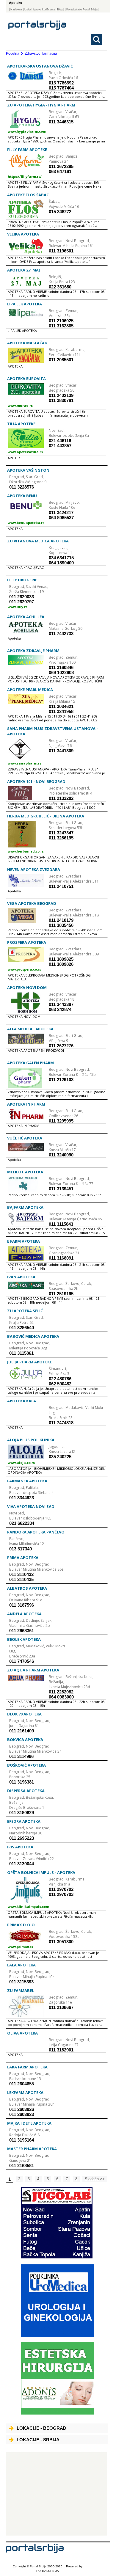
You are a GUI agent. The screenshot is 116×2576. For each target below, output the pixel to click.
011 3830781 (61, 400)
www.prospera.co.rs (24, 969)
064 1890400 (61, 563)
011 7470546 (22, 1661)
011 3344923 (22, 1498)
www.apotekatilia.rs (25, 452)
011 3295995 (61, 1121)
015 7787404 (61, 88)
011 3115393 (21, 1982)
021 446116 (60, 441)
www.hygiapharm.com (27, 131)
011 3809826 (61, 964)
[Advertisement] (57, 2494)
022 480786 (60, 1379)
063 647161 (60, 171)
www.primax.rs (20, 1947)
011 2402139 (61, 395)
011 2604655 (22, 2084)
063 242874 (60, 1009)
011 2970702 (61, 1889)
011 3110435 (21, 1579)
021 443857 (60, 446)
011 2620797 (22, 602)
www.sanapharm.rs (25, 763)
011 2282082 (61, 1692)
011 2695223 (22, 1838)
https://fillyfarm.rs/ (25, 176)
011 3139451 (61, 1189)
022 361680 (60, 287)
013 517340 (21, 1549)
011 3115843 (61, 1224)
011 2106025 (61, 321)
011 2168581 (22, 2165)
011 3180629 (22, 1813)
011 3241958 (61, 711)
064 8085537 (61, 518)
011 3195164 (22, 2140)
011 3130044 (22, 1864)
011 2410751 (61, 886)
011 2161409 (22, 1731)
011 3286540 (22, 1328)
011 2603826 (22, 2109)
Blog (60, 10)
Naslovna (16, 10)
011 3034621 (61, 706)
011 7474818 (61, 1423)
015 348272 (60, 212)
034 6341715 (61, 558)
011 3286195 (61, 838)
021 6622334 (22, 1523)
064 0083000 (61, 1697)
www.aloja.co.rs (21, 1463)
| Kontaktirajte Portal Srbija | (82, 10)
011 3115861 (21, 1353)
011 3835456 (61, 925)
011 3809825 (61, 959)
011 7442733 (61, 634)
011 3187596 (22, 1605)
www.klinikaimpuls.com (28, 1907)
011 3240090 (61, 1155)
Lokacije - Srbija (38, 2440)
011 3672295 (61, 166)
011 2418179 (61, 920)
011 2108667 (61, 2007)
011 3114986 (21, 1756)
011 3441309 (61, 751)
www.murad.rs (20, 405)
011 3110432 (21, 1574)
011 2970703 (61, 1894)
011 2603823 (22, 2114)
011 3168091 (61, 1258)
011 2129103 (61, 1080)
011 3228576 (22, 487)
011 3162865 (61, 326)
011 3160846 (61, 667)
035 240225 (60, 1457)
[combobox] (47, 39)
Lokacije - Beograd (41, 2428)
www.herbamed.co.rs (26, 851)
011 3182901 (61, 2050)
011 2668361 (22, 1631)
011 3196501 (61, 251)
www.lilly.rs (18, 607)
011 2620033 (22, 597)
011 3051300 (61, 1942)
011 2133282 (61, 798)
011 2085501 (61, 360)
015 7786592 (61, 83)
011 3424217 (61, 512)
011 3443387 (61, 1004)
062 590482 (60, 1384)
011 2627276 (61, 1046)
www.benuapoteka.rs (26, 523)
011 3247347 (61, 833)
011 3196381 (22, 1782)
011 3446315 (61, 122)
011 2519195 (61, 1294)
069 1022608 (61, 672)
